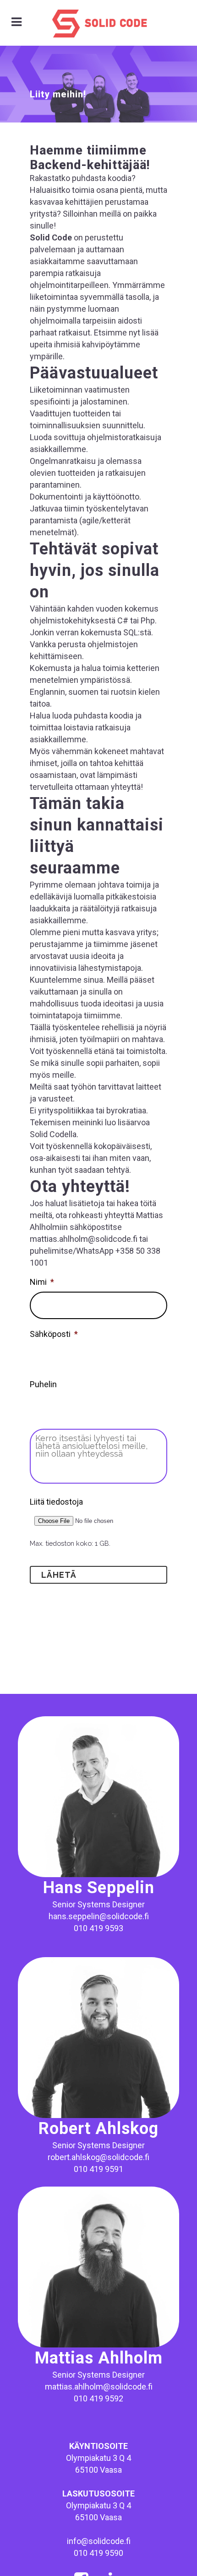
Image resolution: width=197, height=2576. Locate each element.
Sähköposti (54, 1334)
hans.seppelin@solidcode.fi (99, 1916)
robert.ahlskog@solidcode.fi (98, 2157)
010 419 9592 (98, 2398)
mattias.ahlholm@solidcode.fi (99, 2387)
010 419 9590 (98, 2553)
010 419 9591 (98, 2169)
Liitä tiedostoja (56, 1502)
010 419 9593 (98, 1928)
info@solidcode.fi (99, 2541)
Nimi (42, 1282)
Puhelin (43, 1384)
